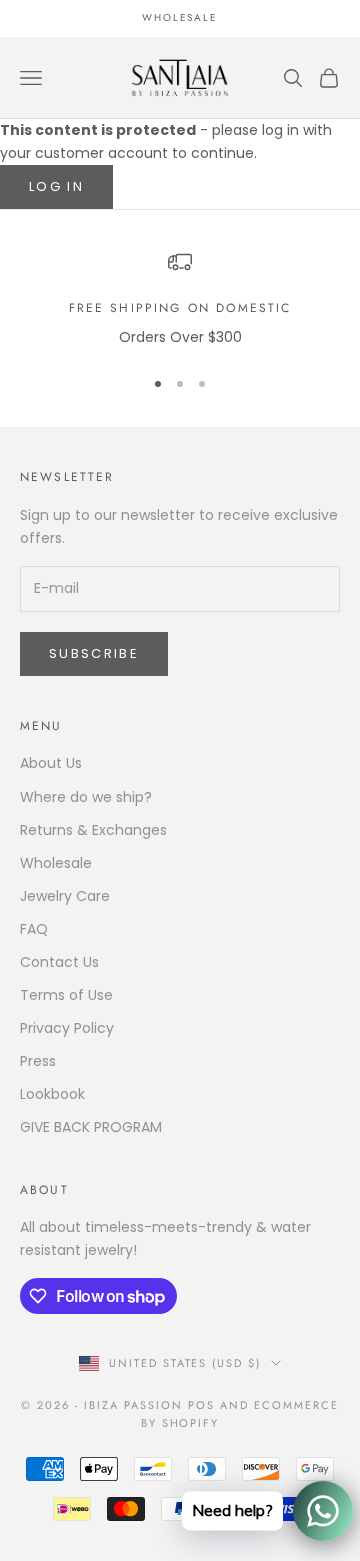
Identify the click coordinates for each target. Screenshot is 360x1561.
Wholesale (56, 863)
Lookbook (52, 1094)
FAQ (34, 929)
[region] (180, 299)
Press (38, 1061)
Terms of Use (66, 995)
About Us (51, 763)
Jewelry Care (65, 896)
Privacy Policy (67, 1028)
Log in (56, 186)
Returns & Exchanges (93, 830)
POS (201, 1405)
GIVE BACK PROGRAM (91, 1127)
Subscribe (94, 653)
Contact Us (59, 962)
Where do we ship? (86, 797)
